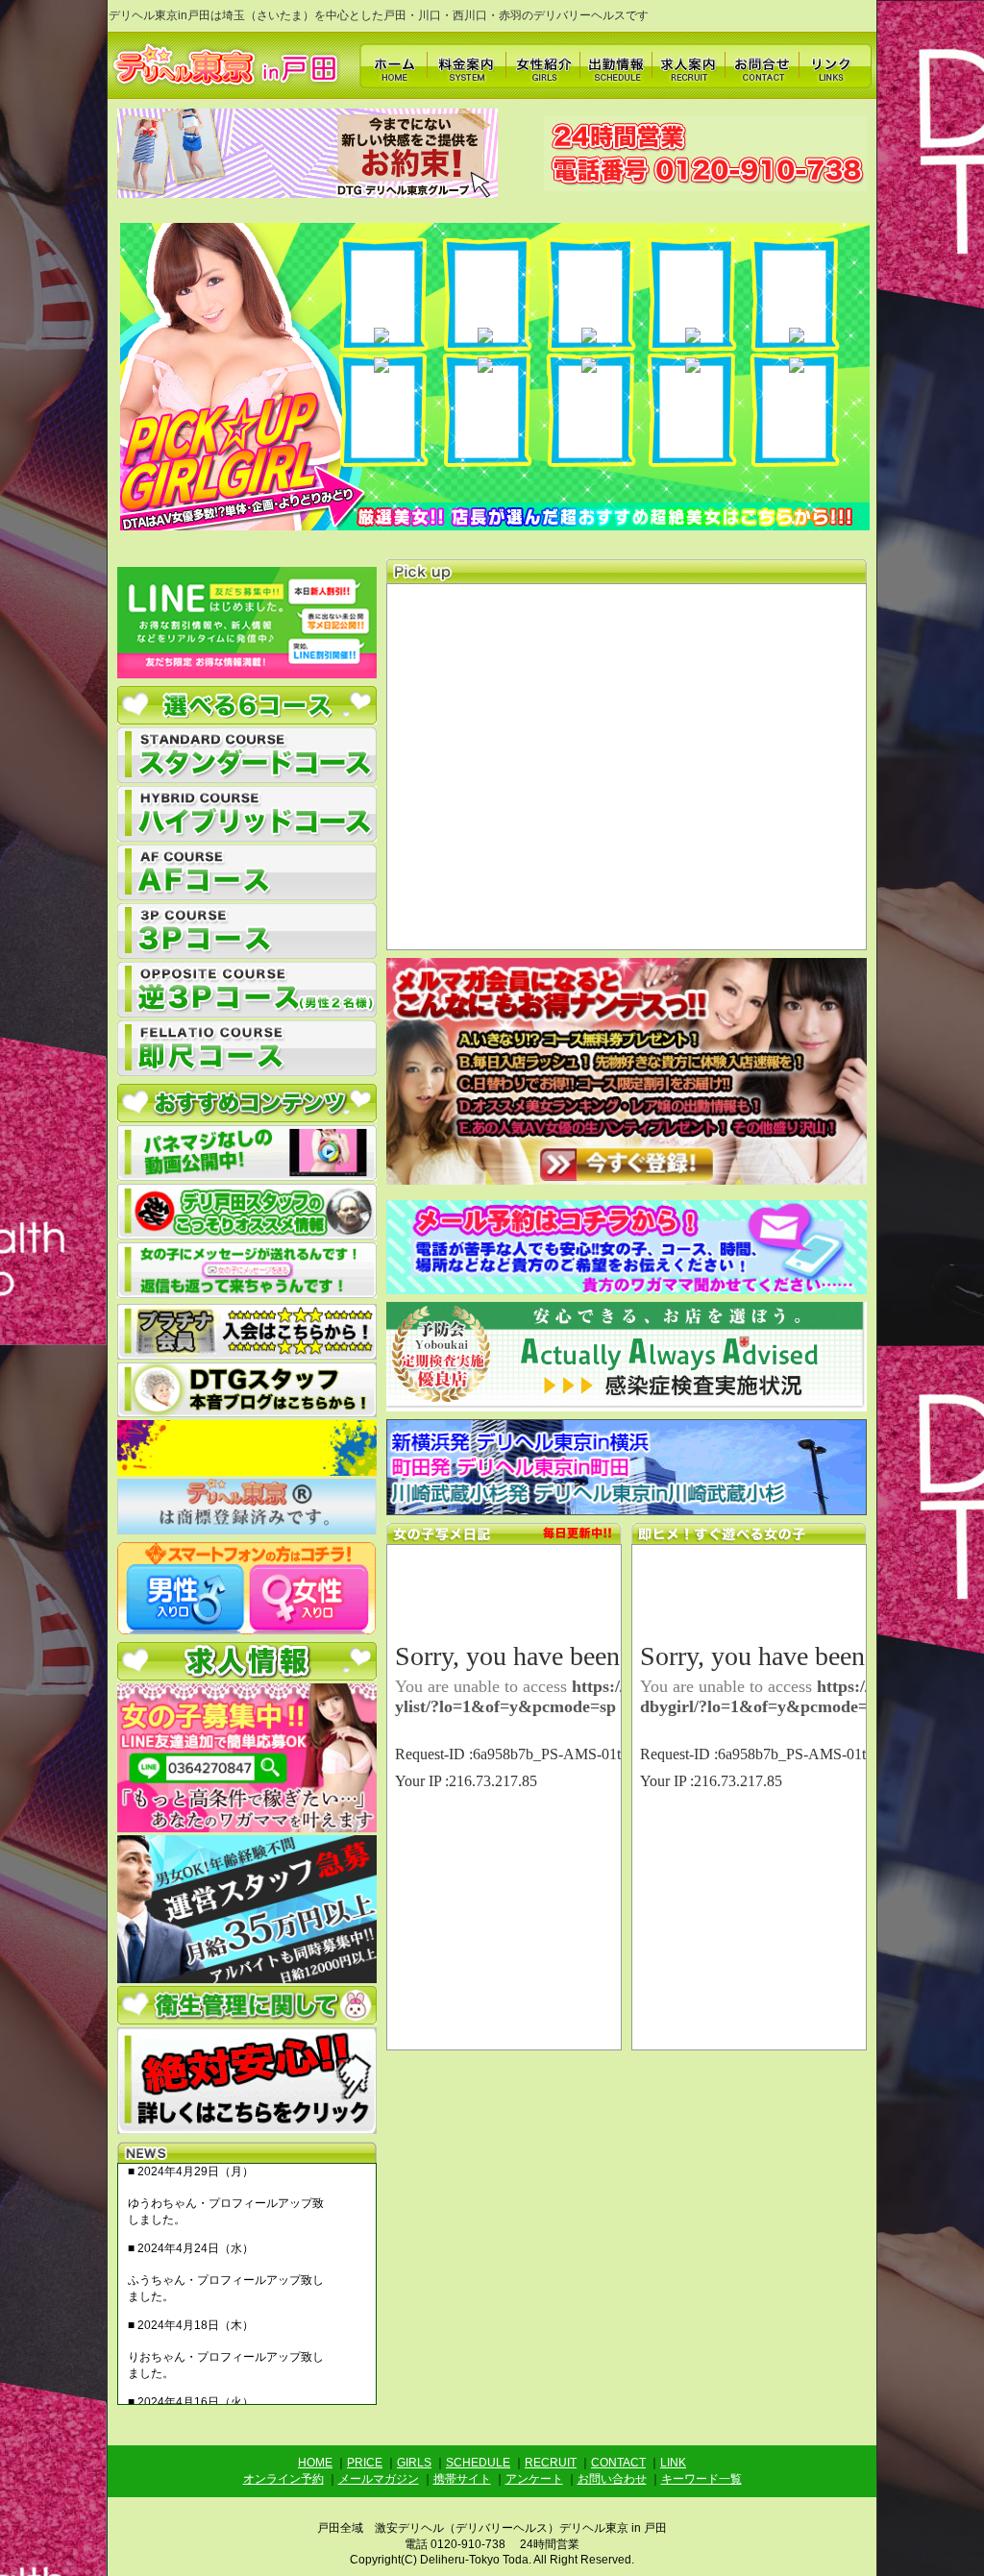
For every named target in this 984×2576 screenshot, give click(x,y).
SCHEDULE (478, 2463)
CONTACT (618, 2463)
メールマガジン (379, 2479)
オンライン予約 (283, 2479)
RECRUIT (551, 2463)
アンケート (534, 2479)
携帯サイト (462, 2479)
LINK (673, 2463)
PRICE (365, 2463)
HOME (315, 2463)
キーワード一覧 (701, 2479)
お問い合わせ (612, 2479)
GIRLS (414, 2463)
